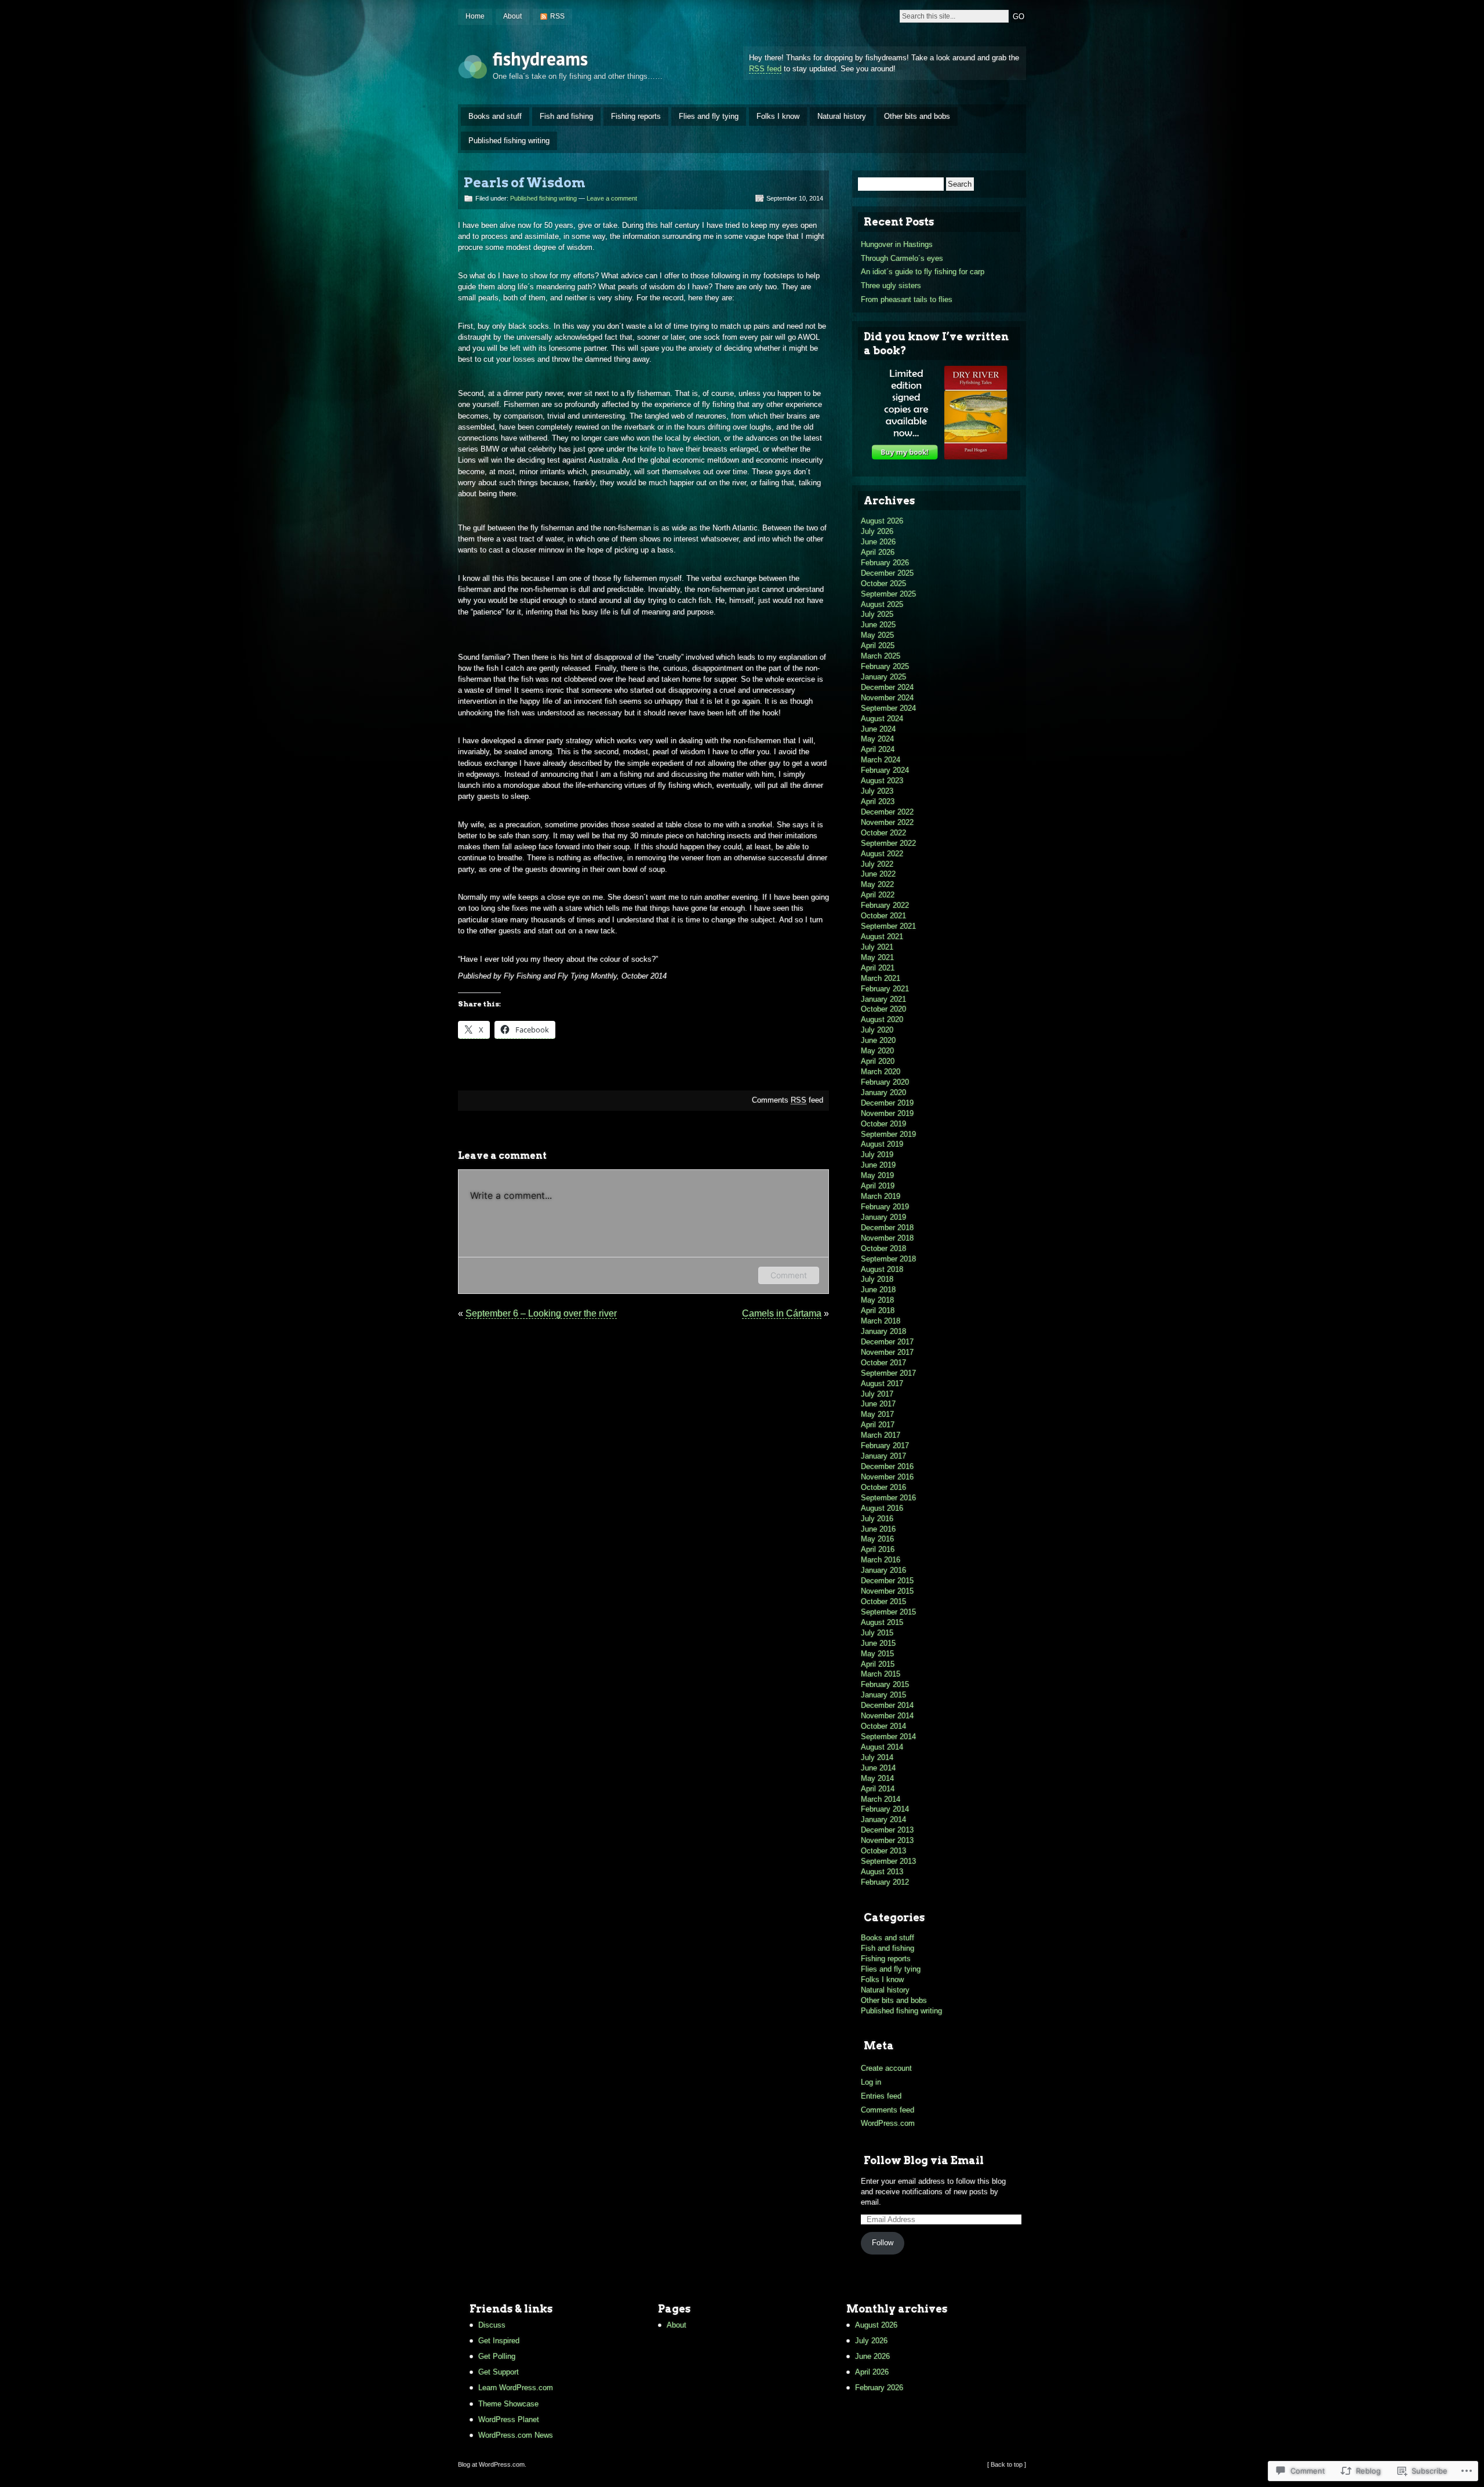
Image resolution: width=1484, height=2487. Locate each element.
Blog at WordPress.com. (492, 2464)
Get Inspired (499, 2341)
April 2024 (878, 749)
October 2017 (883, 1363)
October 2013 (883, 1851)
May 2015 (877, 1654)
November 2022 (887, 822)
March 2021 (881, 978)
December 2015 (887, 1581)
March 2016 (881, 1560)
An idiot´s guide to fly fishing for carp (923, 272)
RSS (557, 16)
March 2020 (881, 1072)
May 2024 (877, 739)
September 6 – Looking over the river (541, 1313)
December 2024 (887, 687)
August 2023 (882, 781)
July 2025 (877, 614)
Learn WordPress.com (516, 2388)
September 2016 (888, 1498)
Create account (886, 2068)
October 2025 (883, 583)
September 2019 (888, 1134)
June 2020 (878, 1040)
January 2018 (883, 1331)
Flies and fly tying (709, 116)
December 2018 (887, 1228)
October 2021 (883, 916)
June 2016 (878, 1529)
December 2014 (887, 1705)
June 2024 (878, 729)
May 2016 (877, 1539)
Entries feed (881, 2096)
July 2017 (877, 1394)
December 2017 (887, 1342)
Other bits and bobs (917, 116)
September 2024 (888, 708)
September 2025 (888, 594)
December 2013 (887, 1830)
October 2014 (883, 1726)
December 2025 (887, 573)
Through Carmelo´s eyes (902, 258)
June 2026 (878, 542)
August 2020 (882, 1019)
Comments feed (788, 1100)
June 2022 (878, 874)
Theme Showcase (508, 2404)
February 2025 (885, 666)
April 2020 (878, 1061)
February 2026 (885, 563)
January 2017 (883, 1456)
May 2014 (877, 1778)
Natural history (842, 116)
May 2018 (877, 1300)
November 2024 (887, 698)
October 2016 (883, 1487)
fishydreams (540, 59)
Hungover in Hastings (897, 244)
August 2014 (882, 1747)
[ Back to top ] (1007, 2464)
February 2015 (885, 1684)
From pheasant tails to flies (907, 299)
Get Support (499, 2372)
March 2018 (881, 1321)
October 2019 (883, 1124)
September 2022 (888, 843)
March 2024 (881, 760)
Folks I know (778, 116)
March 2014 (881, 1799)
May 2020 (877, 1051)
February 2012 (885, 1882)
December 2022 (887, 812)
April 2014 (878, 1789)
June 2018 (878, 1290)
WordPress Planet (509, 2419)
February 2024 (885, 770)
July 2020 (877, 1030)
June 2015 (878, 1643)
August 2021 (882, 937)
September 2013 (888, 1861)
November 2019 (887, 1113)
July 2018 (877, 1279)
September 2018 (888, 1259)
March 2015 (881, 1674)
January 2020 (883, 1092)
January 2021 (883, 999)
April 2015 (878, 1664)
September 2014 (888, 1737)
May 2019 (877, 1175)
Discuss (492, 2325)
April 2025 (878, 646)
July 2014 (877, 1757)
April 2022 (878, 895)
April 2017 (878, 1425)
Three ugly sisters (891, 286)
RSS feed (765, 69)
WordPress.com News (516, 2435)
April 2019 (878, 1186)
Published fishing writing (509, 141)
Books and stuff (495, 116)
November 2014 (887, 1716)
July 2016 (877, 1519)
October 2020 (883, 1009)
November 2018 (887, 1238)
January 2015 (883, 1695)
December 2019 (887, 1103)
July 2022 (877, 864)
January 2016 (883, 1570)
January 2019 (883, 1217)
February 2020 (885, 1082)
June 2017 (878, 1404)
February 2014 (885, 1809)
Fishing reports (636, 116)
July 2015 (877, 1633)
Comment (789, 1275)
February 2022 (885, 905)
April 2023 (878, 801)
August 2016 (882, 1508)
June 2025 (878, 625)
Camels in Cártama (782, 1313)
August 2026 (882, 521)
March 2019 (881, 1196)
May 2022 (877, 884)
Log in (871, 2082)
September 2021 (888, 926)
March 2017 (881, 1435)
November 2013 (887, 1840)
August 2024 (882, 719)
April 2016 (878, 1549)
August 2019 (882, 1144)
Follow (883, 2243)
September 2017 (888, 1373)
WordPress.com (888, 2123)
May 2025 (877, 635)
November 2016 (887, 1477)
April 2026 (878, 552)
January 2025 (883, 677)
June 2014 (878, 1768)
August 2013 (882, 1872)
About (512, 16)
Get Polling (497, 2356)
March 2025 (881, 656)
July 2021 (877, 947)
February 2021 (885, 989)
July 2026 (877, 531)
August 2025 (882, 604)
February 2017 (885, 1446)
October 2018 (883, 1248)
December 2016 (887, 1466)
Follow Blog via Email (924, 2160)
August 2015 (882, 1622)
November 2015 (887, 1591)
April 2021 (878, 968)
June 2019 (878, 1165)
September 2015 (888, 1612)
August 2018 (882, 1269)
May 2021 (877, 957)
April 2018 (878, 1310)
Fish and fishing (566, 116)
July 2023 (877, 791)
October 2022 (883, 833)
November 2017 (887, 1352)
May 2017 (877, 1414)
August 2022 (882, 854)
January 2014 (883, 1819)
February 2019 (885, 1207)
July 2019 (877, 1155)
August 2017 (882, 1384)
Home (475, 16)
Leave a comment (612, 198)
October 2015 (883, 1601)
